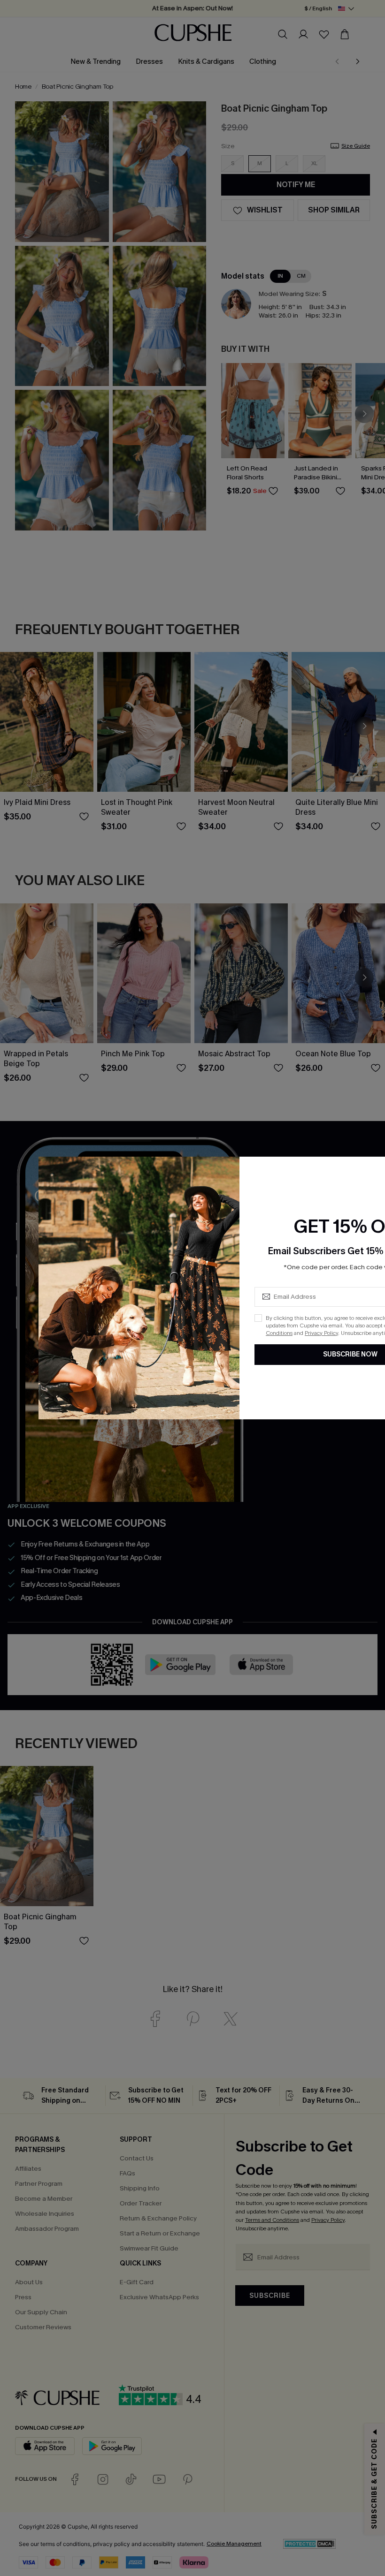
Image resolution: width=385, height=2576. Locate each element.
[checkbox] (258, 1318)
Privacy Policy (321, 1333)
